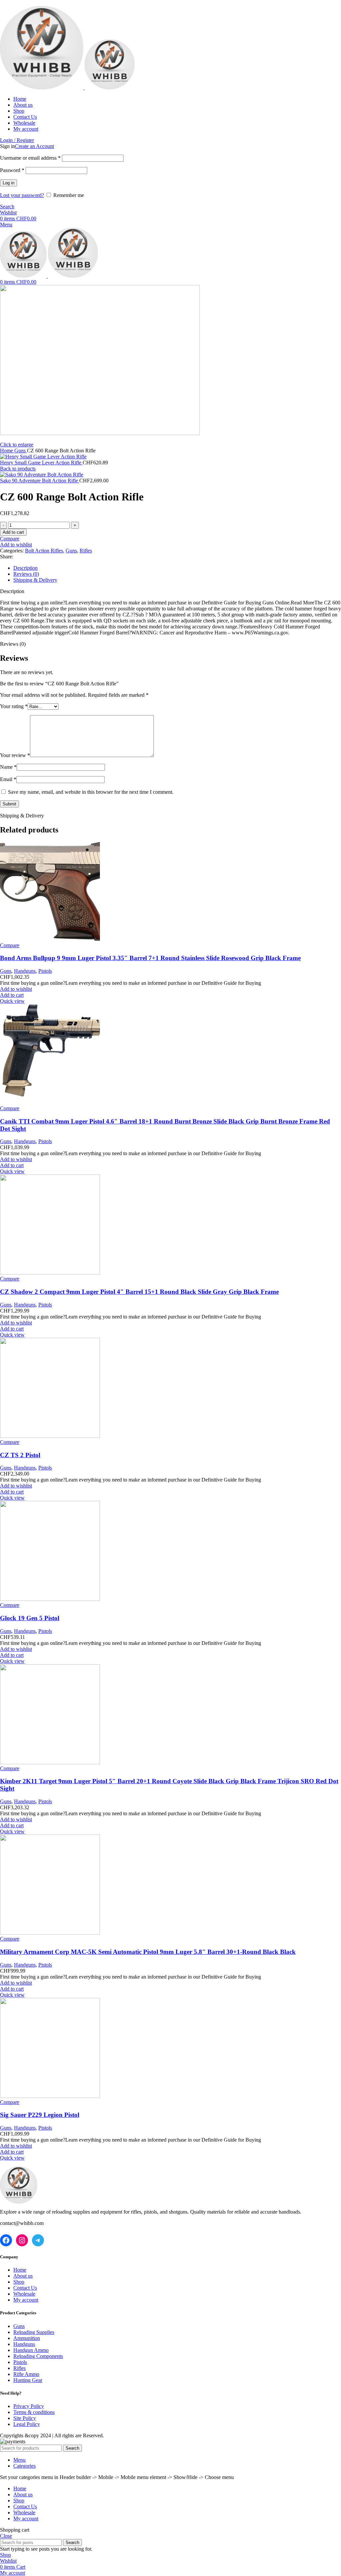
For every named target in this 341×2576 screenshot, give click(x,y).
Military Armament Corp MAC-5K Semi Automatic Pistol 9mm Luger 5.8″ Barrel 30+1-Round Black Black (148, 1952)
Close (6, 2536)
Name (8, 767)
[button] (12, 995)
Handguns (25, 971)
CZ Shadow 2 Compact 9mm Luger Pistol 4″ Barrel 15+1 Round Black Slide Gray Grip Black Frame (139, 1292)
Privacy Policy (29, 2406)
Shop (19, 2282)
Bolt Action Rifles (44, 551)
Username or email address (30, 158)
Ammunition (27, 2338)
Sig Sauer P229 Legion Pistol (40, 2115)
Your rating (14, 706)
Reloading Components (38, 2356)
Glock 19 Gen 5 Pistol (30, 1618)
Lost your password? (22, 195)
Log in (8, 183)
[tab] (177, 568)
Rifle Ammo (26, 2374)
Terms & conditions (34, 2412)
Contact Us (25, 2288)
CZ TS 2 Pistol (20, 1455)
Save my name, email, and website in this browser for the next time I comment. (91, 792)
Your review (15, 755)
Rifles (86, 551)
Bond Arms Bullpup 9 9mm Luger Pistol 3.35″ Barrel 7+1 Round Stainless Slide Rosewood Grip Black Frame (150, 958)
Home (7, 451)
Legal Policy (27, 2424)
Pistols (45, 971)
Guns (21, 451)
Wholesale (24, 2294)
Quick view (12, 1001)
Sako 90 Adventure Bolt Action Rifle (40, 481)
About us (23, 2276)
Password (12, 170)
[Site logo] (42, 88)
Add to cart (13, 532)
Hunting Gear (28, 2380)
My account (26, 2300)
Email (8, 779)
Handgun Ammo (31, 2350)
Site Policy (25, 2418)
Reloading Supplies (34, 2332)
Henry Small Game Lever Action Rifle (41, 463)
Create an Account (34, 146)
